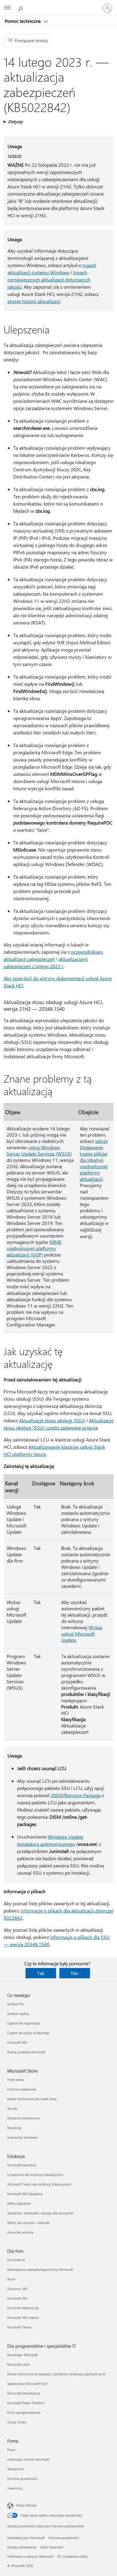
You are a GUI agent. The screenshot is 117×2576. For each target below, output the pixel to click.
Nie (75, 1973)
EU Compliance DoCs (73, 2556)
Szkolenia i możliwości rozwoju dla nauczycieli (41, 2213)
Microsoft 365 (17, 2042)
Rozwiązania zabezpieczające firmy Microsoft (40, 2269)
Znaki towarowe (52, 2547)
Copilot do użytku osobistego (28, 2033)
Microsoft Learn (19, 2364)
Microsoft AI (16, 2260)
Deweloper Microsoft (22, 2355)
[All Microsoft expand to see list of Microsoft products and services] (7, 8)
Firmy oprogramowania (24, 2412)
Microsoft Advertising (23, 2308)
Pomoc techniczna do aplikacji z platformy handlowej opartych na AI (56, 2374)
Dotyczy (15, 122)
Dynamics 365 (17, 2289)
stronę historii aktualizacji (34, 301)
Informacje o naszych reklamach (30, 2556)
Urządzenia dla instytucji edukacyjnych (35, 2175)
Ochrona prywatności (22, 2479)
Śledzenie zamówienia (23, 2118)
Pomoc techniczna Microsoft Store (32, 2099)
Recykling (14, 2128)
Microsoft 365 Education (25, 2194)
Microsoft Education (22, 2165)
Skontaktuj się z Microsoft (26, 2538)
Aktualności (16, 2469)
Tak (41, 1973)
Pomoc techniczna (23, 21)
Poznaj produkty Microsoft (26, 2052)
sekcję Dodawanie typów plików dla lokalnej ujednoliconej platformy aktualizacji (94, 1160)
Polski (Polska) (26, 2505)
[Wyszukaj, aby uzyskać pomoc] (21, 8)
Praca (11, 2450)
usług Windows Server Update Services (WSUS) (39, 1150)
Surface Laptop (18, 2014)
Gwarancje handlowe (22, 2137)
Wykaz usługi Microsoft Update (82, 1634)
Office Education (19, 2203)
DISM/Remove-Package (76, 1795)
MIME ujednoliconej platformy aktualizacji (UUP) (34, 1248)
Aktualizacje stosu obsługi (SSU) (52, 1420)
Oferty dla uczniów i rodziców (28, 2223)
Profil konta (15, 2080)
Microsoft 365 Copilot (23, 2318)
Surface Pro (15, 2004)
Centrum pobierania (22, 2089)
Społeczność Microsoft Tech (27, 2384)
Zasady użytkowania (22, 2547)
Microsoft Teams (19, 2327)
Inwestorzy (15, 2488)
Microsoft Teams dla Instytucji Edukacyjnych (39, 2184)
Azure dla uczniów (20, 2232)
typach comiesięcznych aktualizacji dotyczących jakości (49, 279)
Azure (11, 2279)
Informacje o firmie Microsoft (28, 2459)
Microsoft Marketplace (24, 2393)
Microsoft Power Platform (26, 2403)
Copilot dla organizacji (24, 2023)
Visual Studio (17, 2422)
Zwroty (12, 2108)
